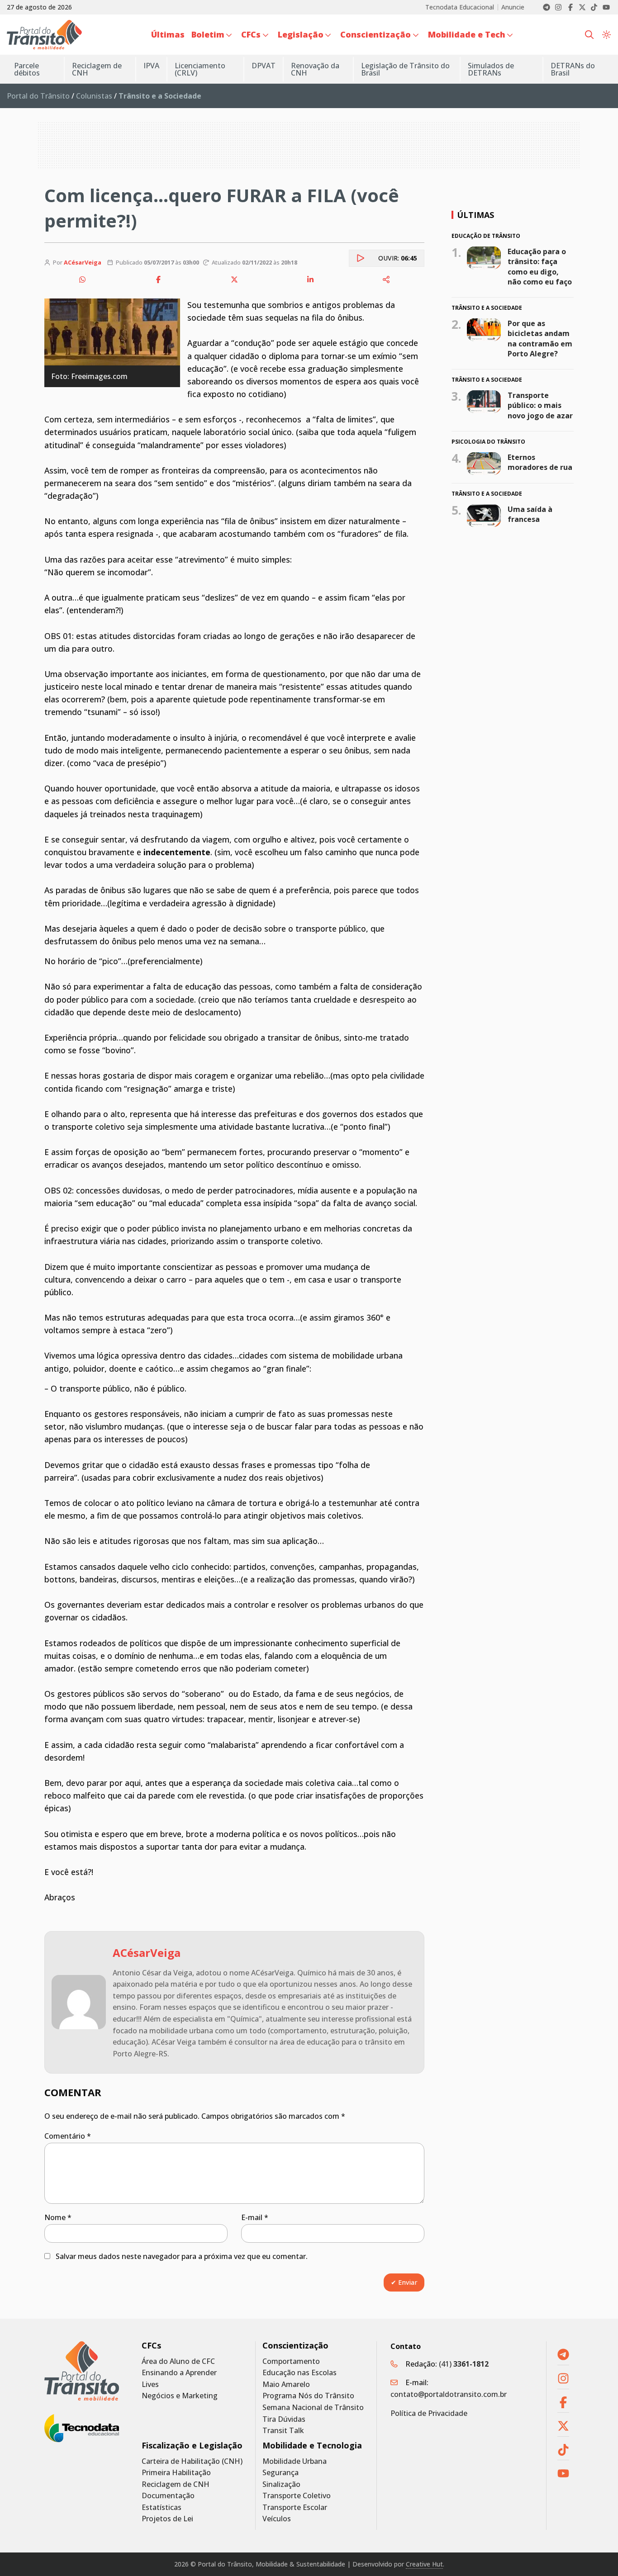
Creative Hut (424, 2564)
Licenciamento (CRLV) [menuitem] (200, 69)
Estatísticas (162, 2507)
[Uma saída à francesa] (484, 516)
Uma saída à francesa (530, 514)
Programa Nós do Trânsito (308, 2396)
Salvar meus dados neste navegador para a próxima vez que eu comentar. (182, 2256)
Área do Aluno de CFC (178, 2361)
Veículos (277, 2519)
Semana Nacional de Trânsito (313, 2408)
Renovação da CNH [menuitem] (315, 69)
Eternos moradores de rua (540, 462)
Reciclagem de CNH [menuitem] (97, 69)
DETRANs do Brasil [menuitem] (573, 69)
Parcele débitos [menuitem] (27, 69)
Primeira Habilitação (176, 2473)
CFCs (151, 2346)
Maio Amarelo (286, 2384)
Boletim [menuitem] (208, 34)
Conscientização (295, 2346)
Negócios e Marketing (180, 2396)
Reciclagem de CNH (176, 2484)
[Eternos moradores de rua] (484, 464)
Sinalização (281, 2484)
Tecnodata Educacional (460, 7)
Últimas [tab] (475, 215)
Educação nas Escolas (299, 2373)
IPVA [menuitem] (151, 66)
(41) (464, 2364)
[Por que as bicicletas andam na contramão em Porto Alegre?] (484, 330)
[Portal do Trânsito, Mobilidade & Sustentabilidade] (82, 2371)
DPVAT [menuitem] (264, 66)
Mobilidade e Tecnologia (312, 2446)
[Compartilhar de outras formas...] (386, 279)
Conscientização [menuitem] (376, 34)
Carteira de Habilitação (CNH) (192, 2461)
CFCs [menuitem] (251, 34)
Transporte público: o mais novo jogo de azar (540, 405)
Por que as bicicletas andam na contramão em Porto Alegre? (540, 339)
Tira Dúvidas (284, 2419)
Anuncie (513, 7)
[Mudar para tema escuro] (606, 35)
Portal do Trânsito (38, 96)
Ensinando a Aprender (179, 2373)
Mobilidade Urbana (295, 2461)
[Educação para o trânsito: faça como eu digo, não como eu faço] (484, 257)
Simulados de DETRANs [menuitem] (491, 69)
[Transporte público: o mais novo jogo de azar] (484, 402)
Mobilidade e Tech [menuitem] (467, 34)
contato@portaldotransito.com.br (449, 2394)
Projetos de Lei (167, 2519)
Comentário (68, 2136)
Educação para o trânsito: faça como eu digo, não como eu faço (540, 266)
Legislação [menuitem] (301, 34)
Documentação (168, 2496)
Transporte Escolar (295, 2507)
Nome (58, 2217)
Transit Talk (283, 2431)
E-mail (255, 2217)
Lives (150, 2384)
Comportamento (291, 2361)
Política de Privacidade (429, 2413)
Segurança (280, 2473)
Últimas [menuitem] (168, 34)
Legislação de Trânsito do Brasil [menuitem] (405, 69)
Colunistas (94, 96)
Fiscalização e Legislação (192, 2446)
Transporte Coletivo (297, 2496)
